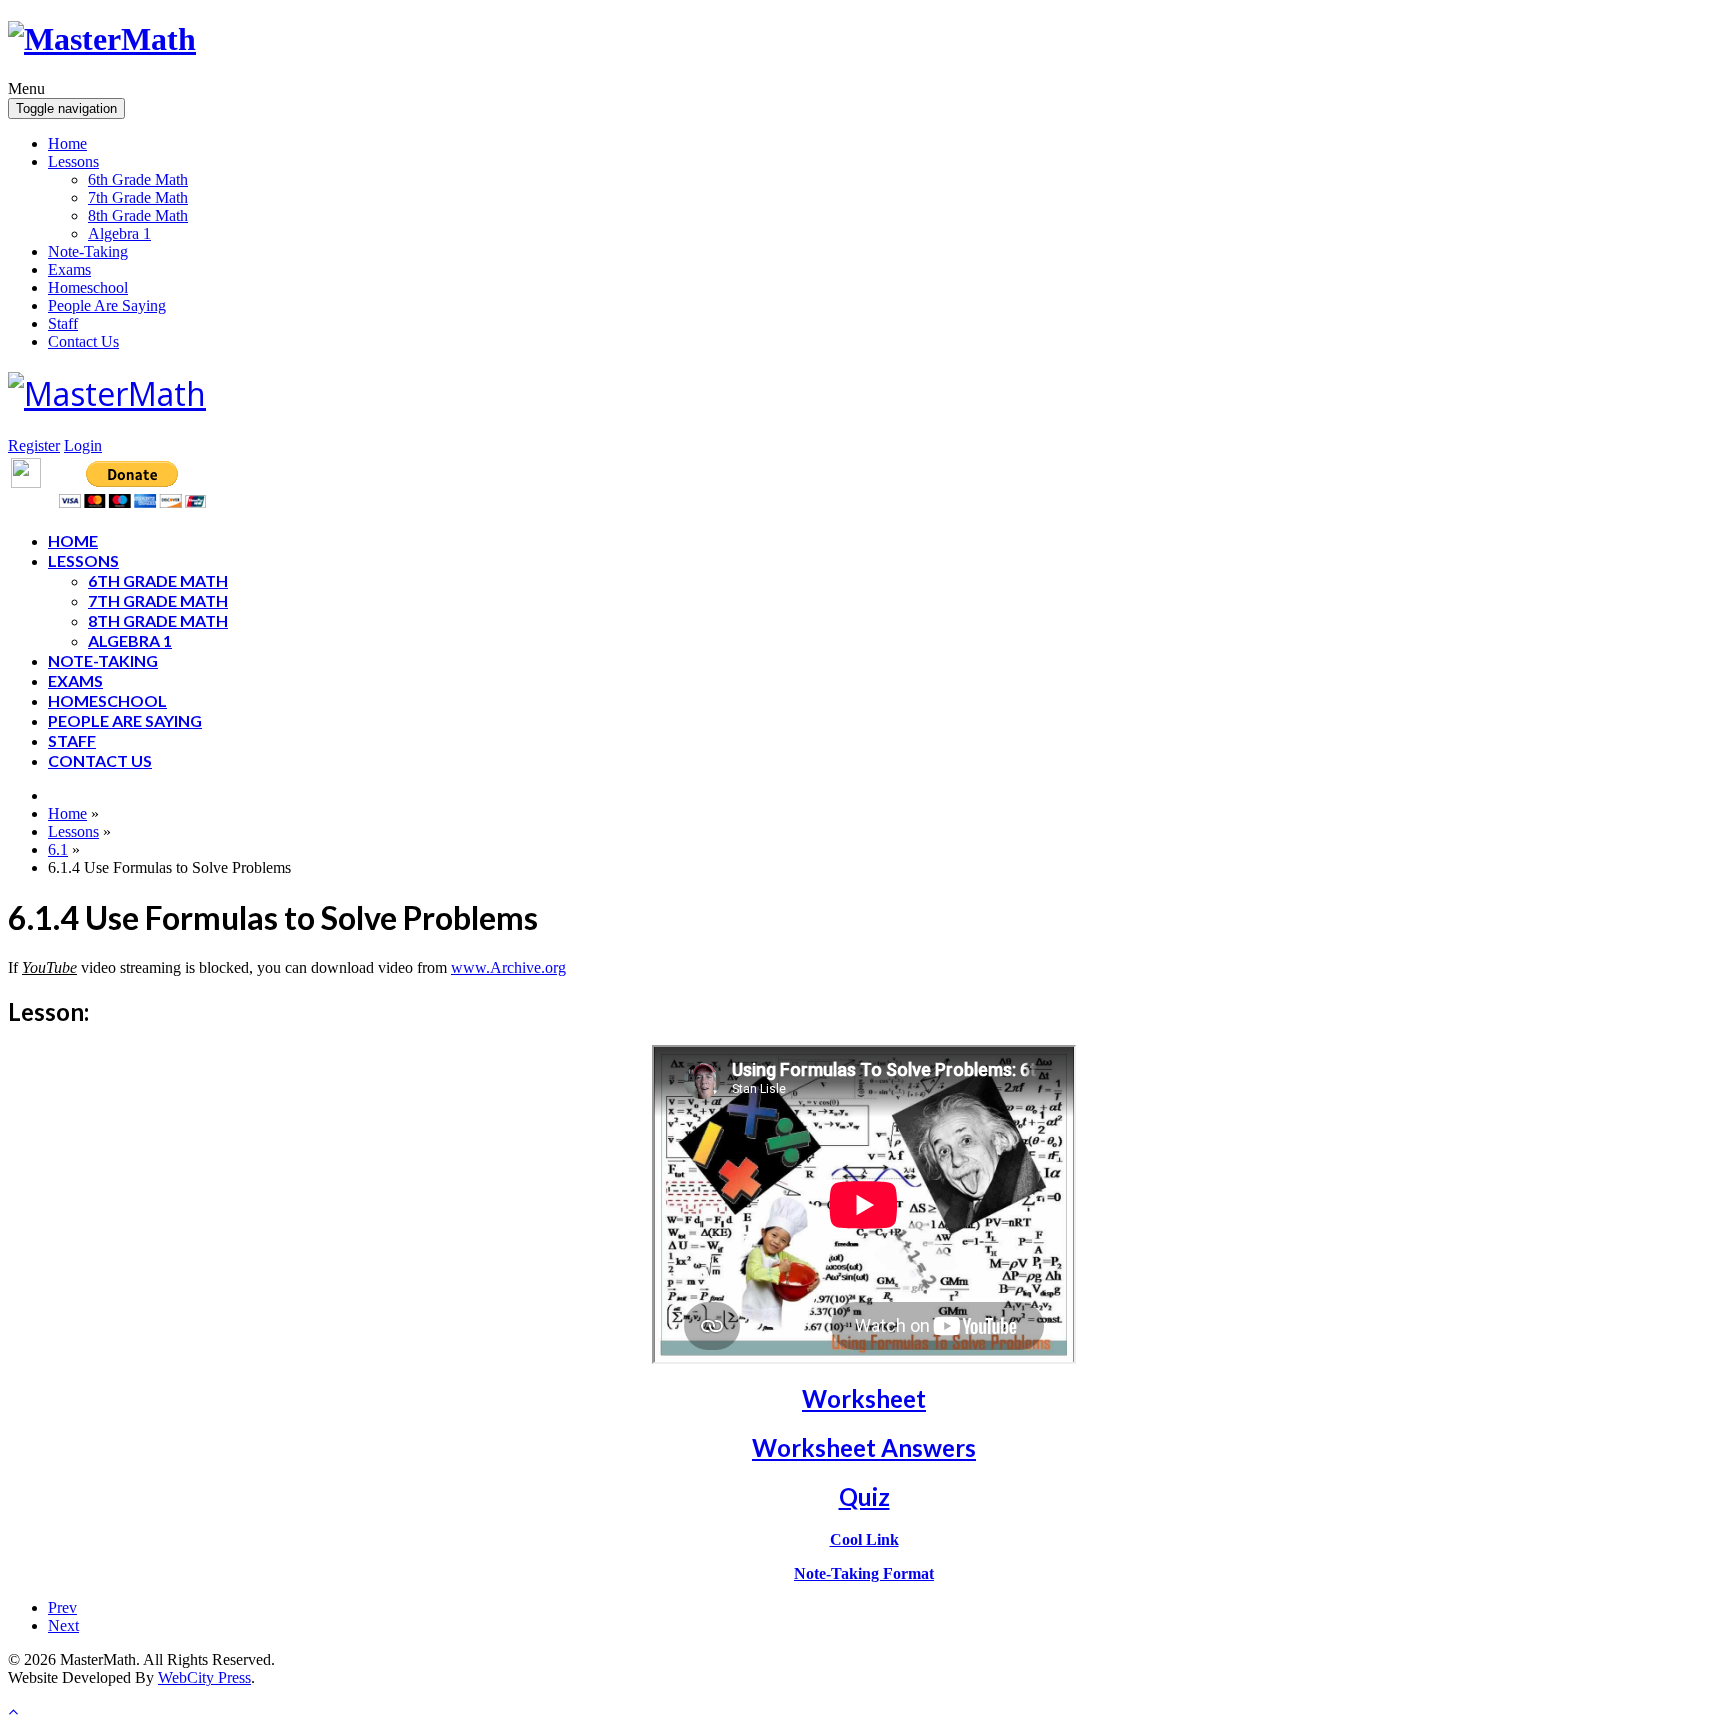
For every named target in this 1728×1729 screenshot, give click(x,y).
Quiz (864, 1496)
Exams (69, 269)
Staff (63, 323)
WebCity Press (204, 1677)
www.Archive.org (508, 967)
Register (34, 445)
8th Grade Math (138, 215)
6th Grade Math (138, 179)
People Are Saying (107, 305)
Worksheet (864, 1398)
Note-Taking (88, 251)
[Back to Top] (13, 1711)
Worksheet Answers (864, 1447)
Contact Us (83, 341)
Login (83, 445)
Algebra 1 (119, 233)
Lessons (73, 161)
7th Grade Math (138, 197)
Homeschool (88, 287)
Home (67, 143)
